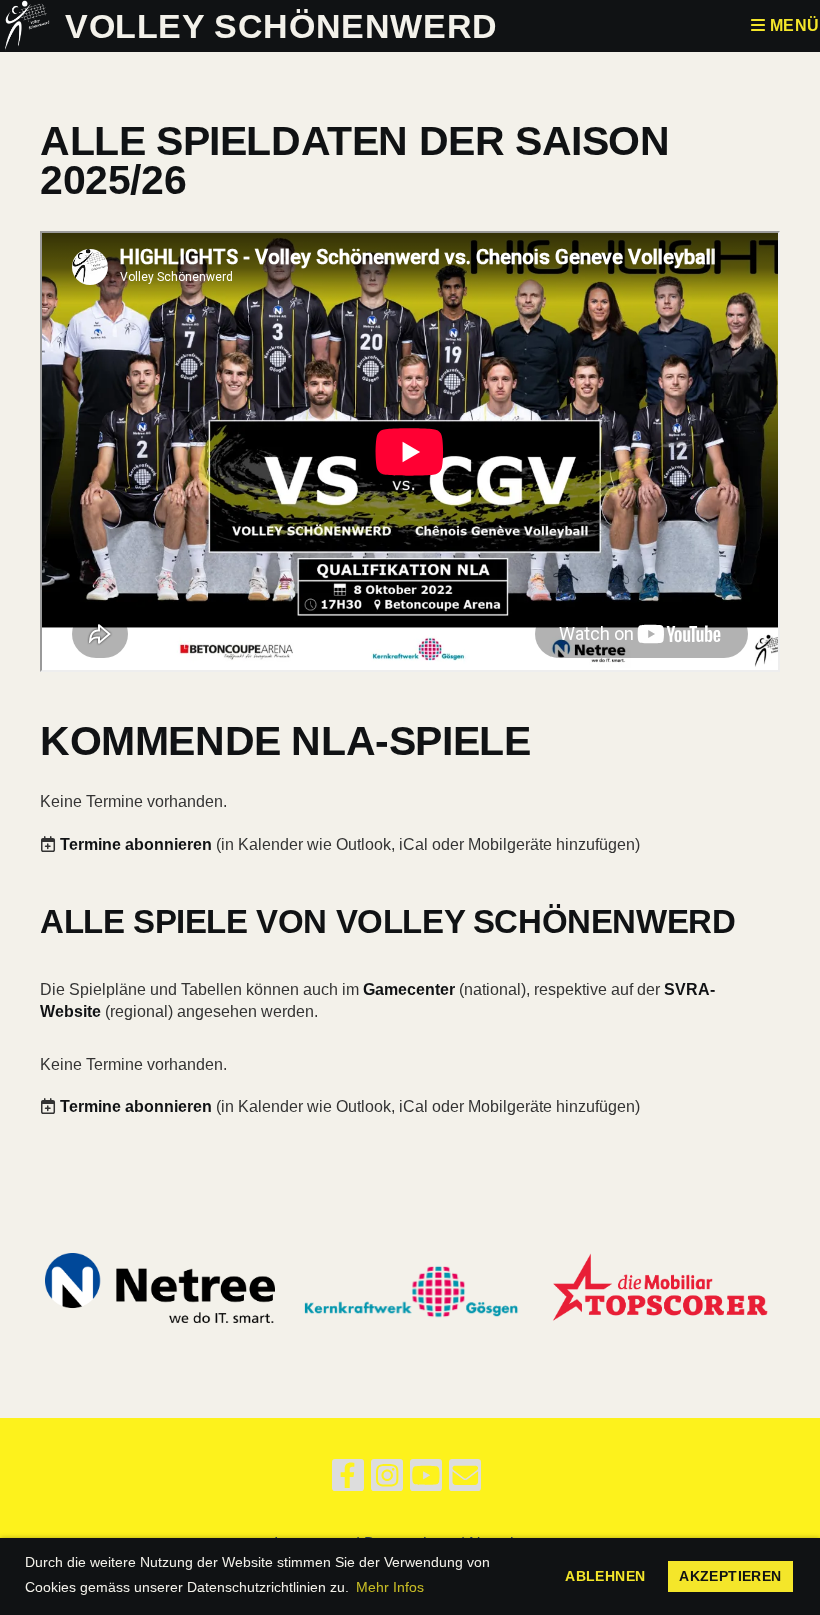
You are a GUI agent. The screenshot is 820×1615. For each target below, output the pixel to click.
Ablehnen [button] (605, 1576)
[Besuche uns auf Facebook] (348, 1480)
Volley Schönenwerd (281, 26)
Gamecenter (409, 989)
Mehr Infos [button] (390, 1587)
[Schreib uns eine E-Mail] (465, 1480)
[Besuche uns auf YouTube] (426, 1480)
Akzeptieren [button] (730, 1576)
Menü (792, 25)
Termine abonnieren (136, 844)
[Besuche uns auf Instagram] (387, 1480)
